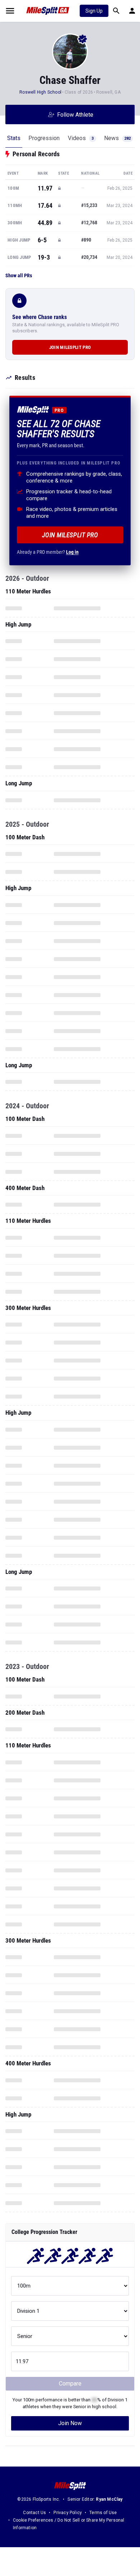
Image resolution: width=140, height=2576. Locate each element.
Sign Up (94, 11)
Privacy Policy (68, 2513)
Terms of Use (103, 2513)
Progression (44, 138)
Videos (81, 138)
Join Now (70, 2423)
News (117, 138)
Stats (14, 138)
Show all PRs (19, 275)
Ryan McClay (109, 2499)
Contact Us (34, 2513)
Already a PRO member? (48, 552)
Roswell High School (40, 92)
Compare (70, 2384)
